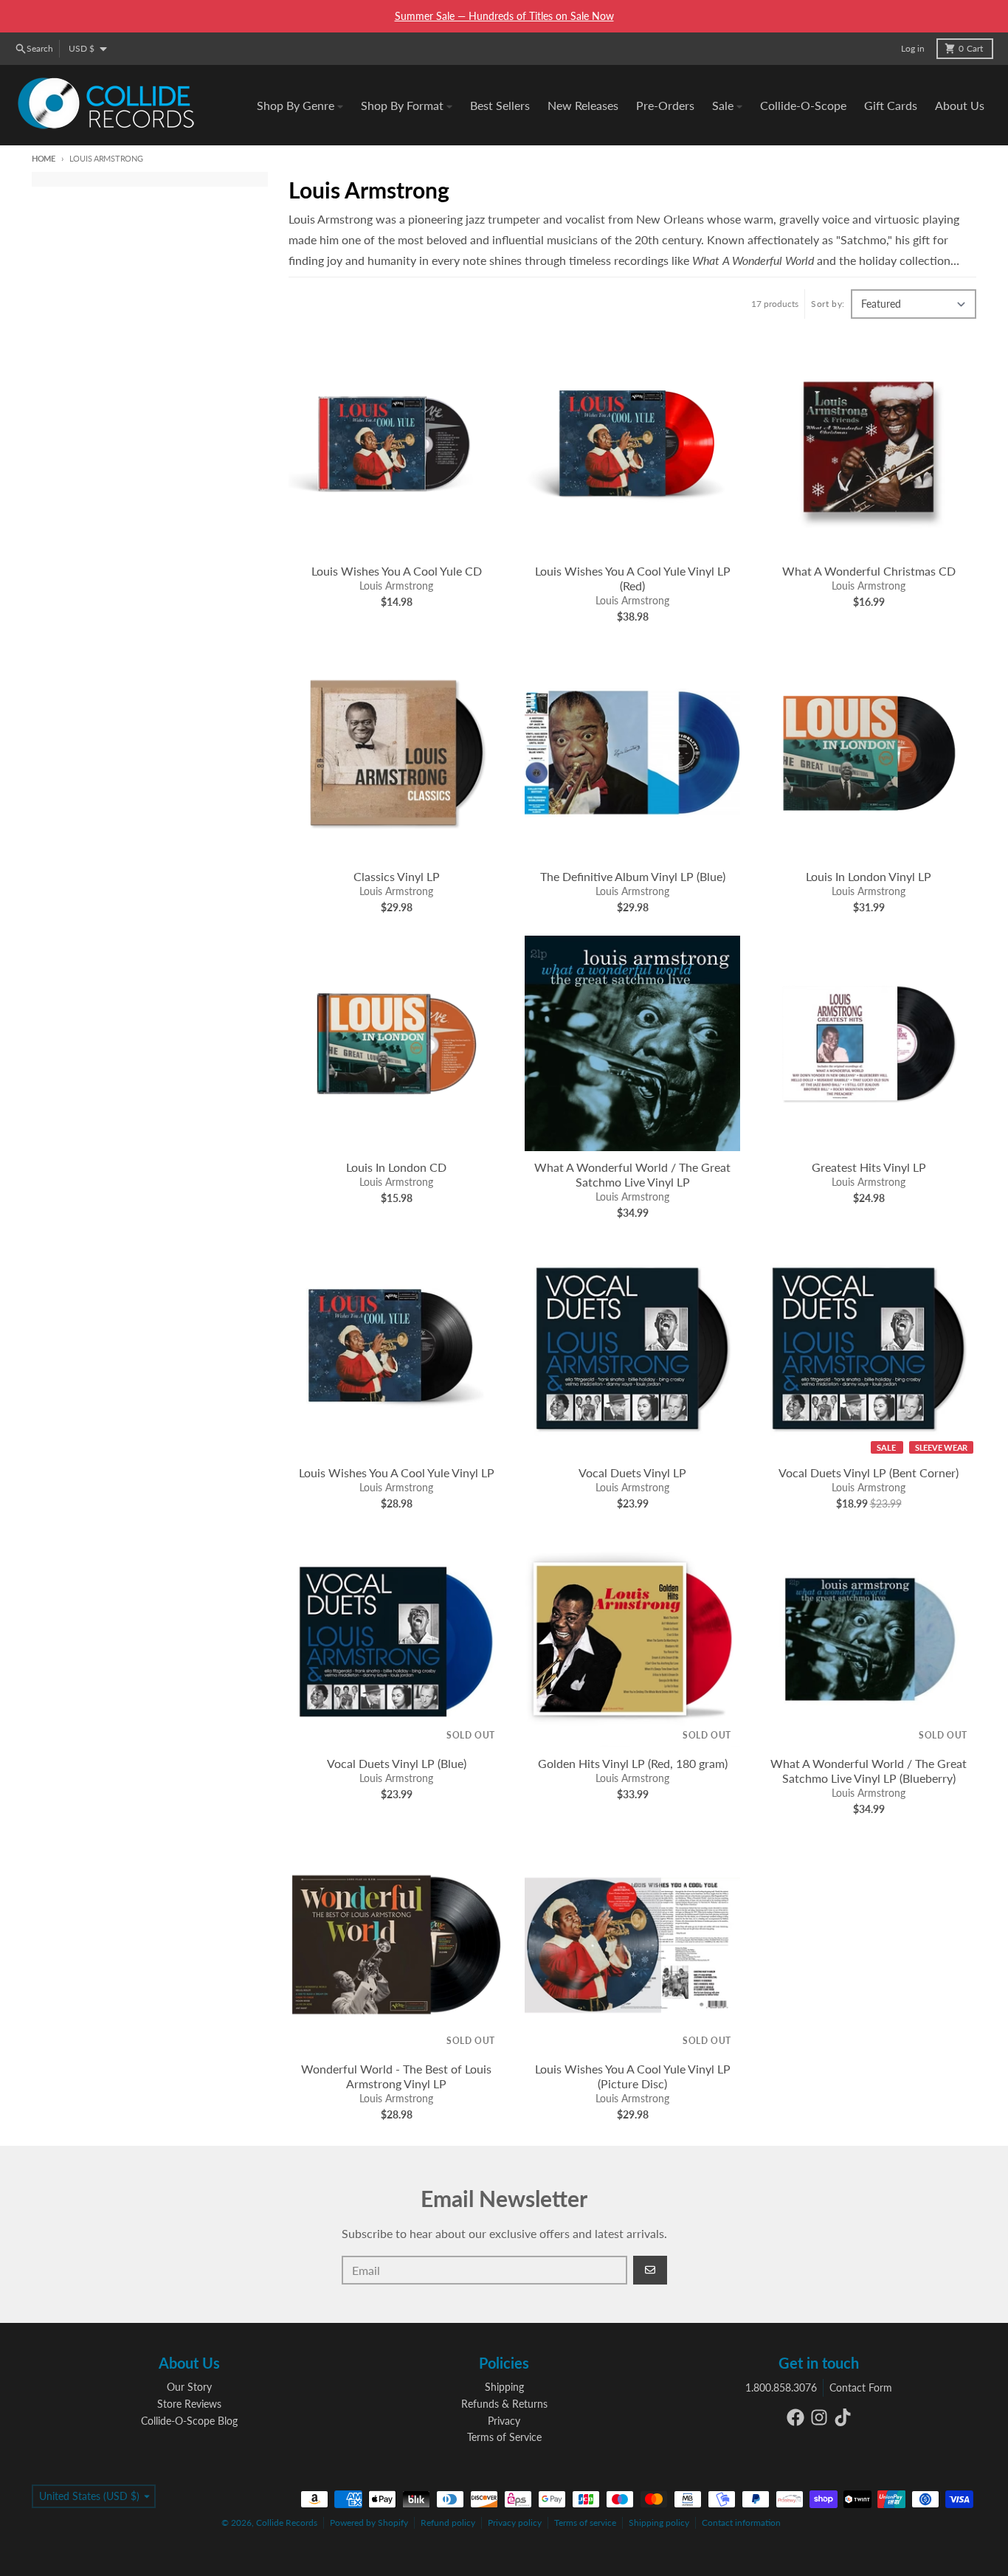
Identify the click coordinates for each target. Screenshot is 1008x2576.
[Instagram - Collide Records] (819, 2417)
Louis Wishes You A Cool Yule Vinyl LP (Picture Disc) (633, 2076)
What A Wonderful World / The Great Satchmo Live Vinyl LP (632, 1174)
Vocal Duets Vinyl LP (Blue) (397, 1763)
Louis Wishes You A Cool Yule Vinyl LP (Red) (633, 578)
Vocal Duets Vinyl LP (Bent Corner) (869, 1472)
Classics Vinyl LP (397, 876)
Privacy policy (515, 2523)
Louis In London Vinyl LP (869, 876)
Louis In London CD (396, 1167)
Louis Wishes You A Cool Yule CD (397, 571)
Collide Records (287, 2523)
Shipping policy (659, 2523)
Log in (913, 48)
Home (44, 158)
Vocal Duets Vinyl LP (632, 1472)
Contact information (741, 2523)
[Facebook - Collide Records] (795, 2417)
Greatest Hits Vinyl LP (869, 1167)
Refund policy (448, 2523)
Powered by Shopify (369, 2523)
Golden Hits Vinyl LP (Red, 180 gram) (633, 1763)
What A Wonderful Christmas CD (869, 571)
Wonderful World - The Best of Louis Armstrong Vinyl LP (396, 2076)
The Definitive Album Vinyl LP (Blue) (633, 876)
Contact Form (861, 2387)
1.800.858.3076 (781, 2387)
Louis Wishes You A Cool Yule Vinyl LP (397, 1472)
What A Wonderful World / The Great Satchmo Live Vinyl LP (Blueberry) (869, 1771)
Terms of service (585, 2523)
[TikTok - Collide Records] (843, 2417)
